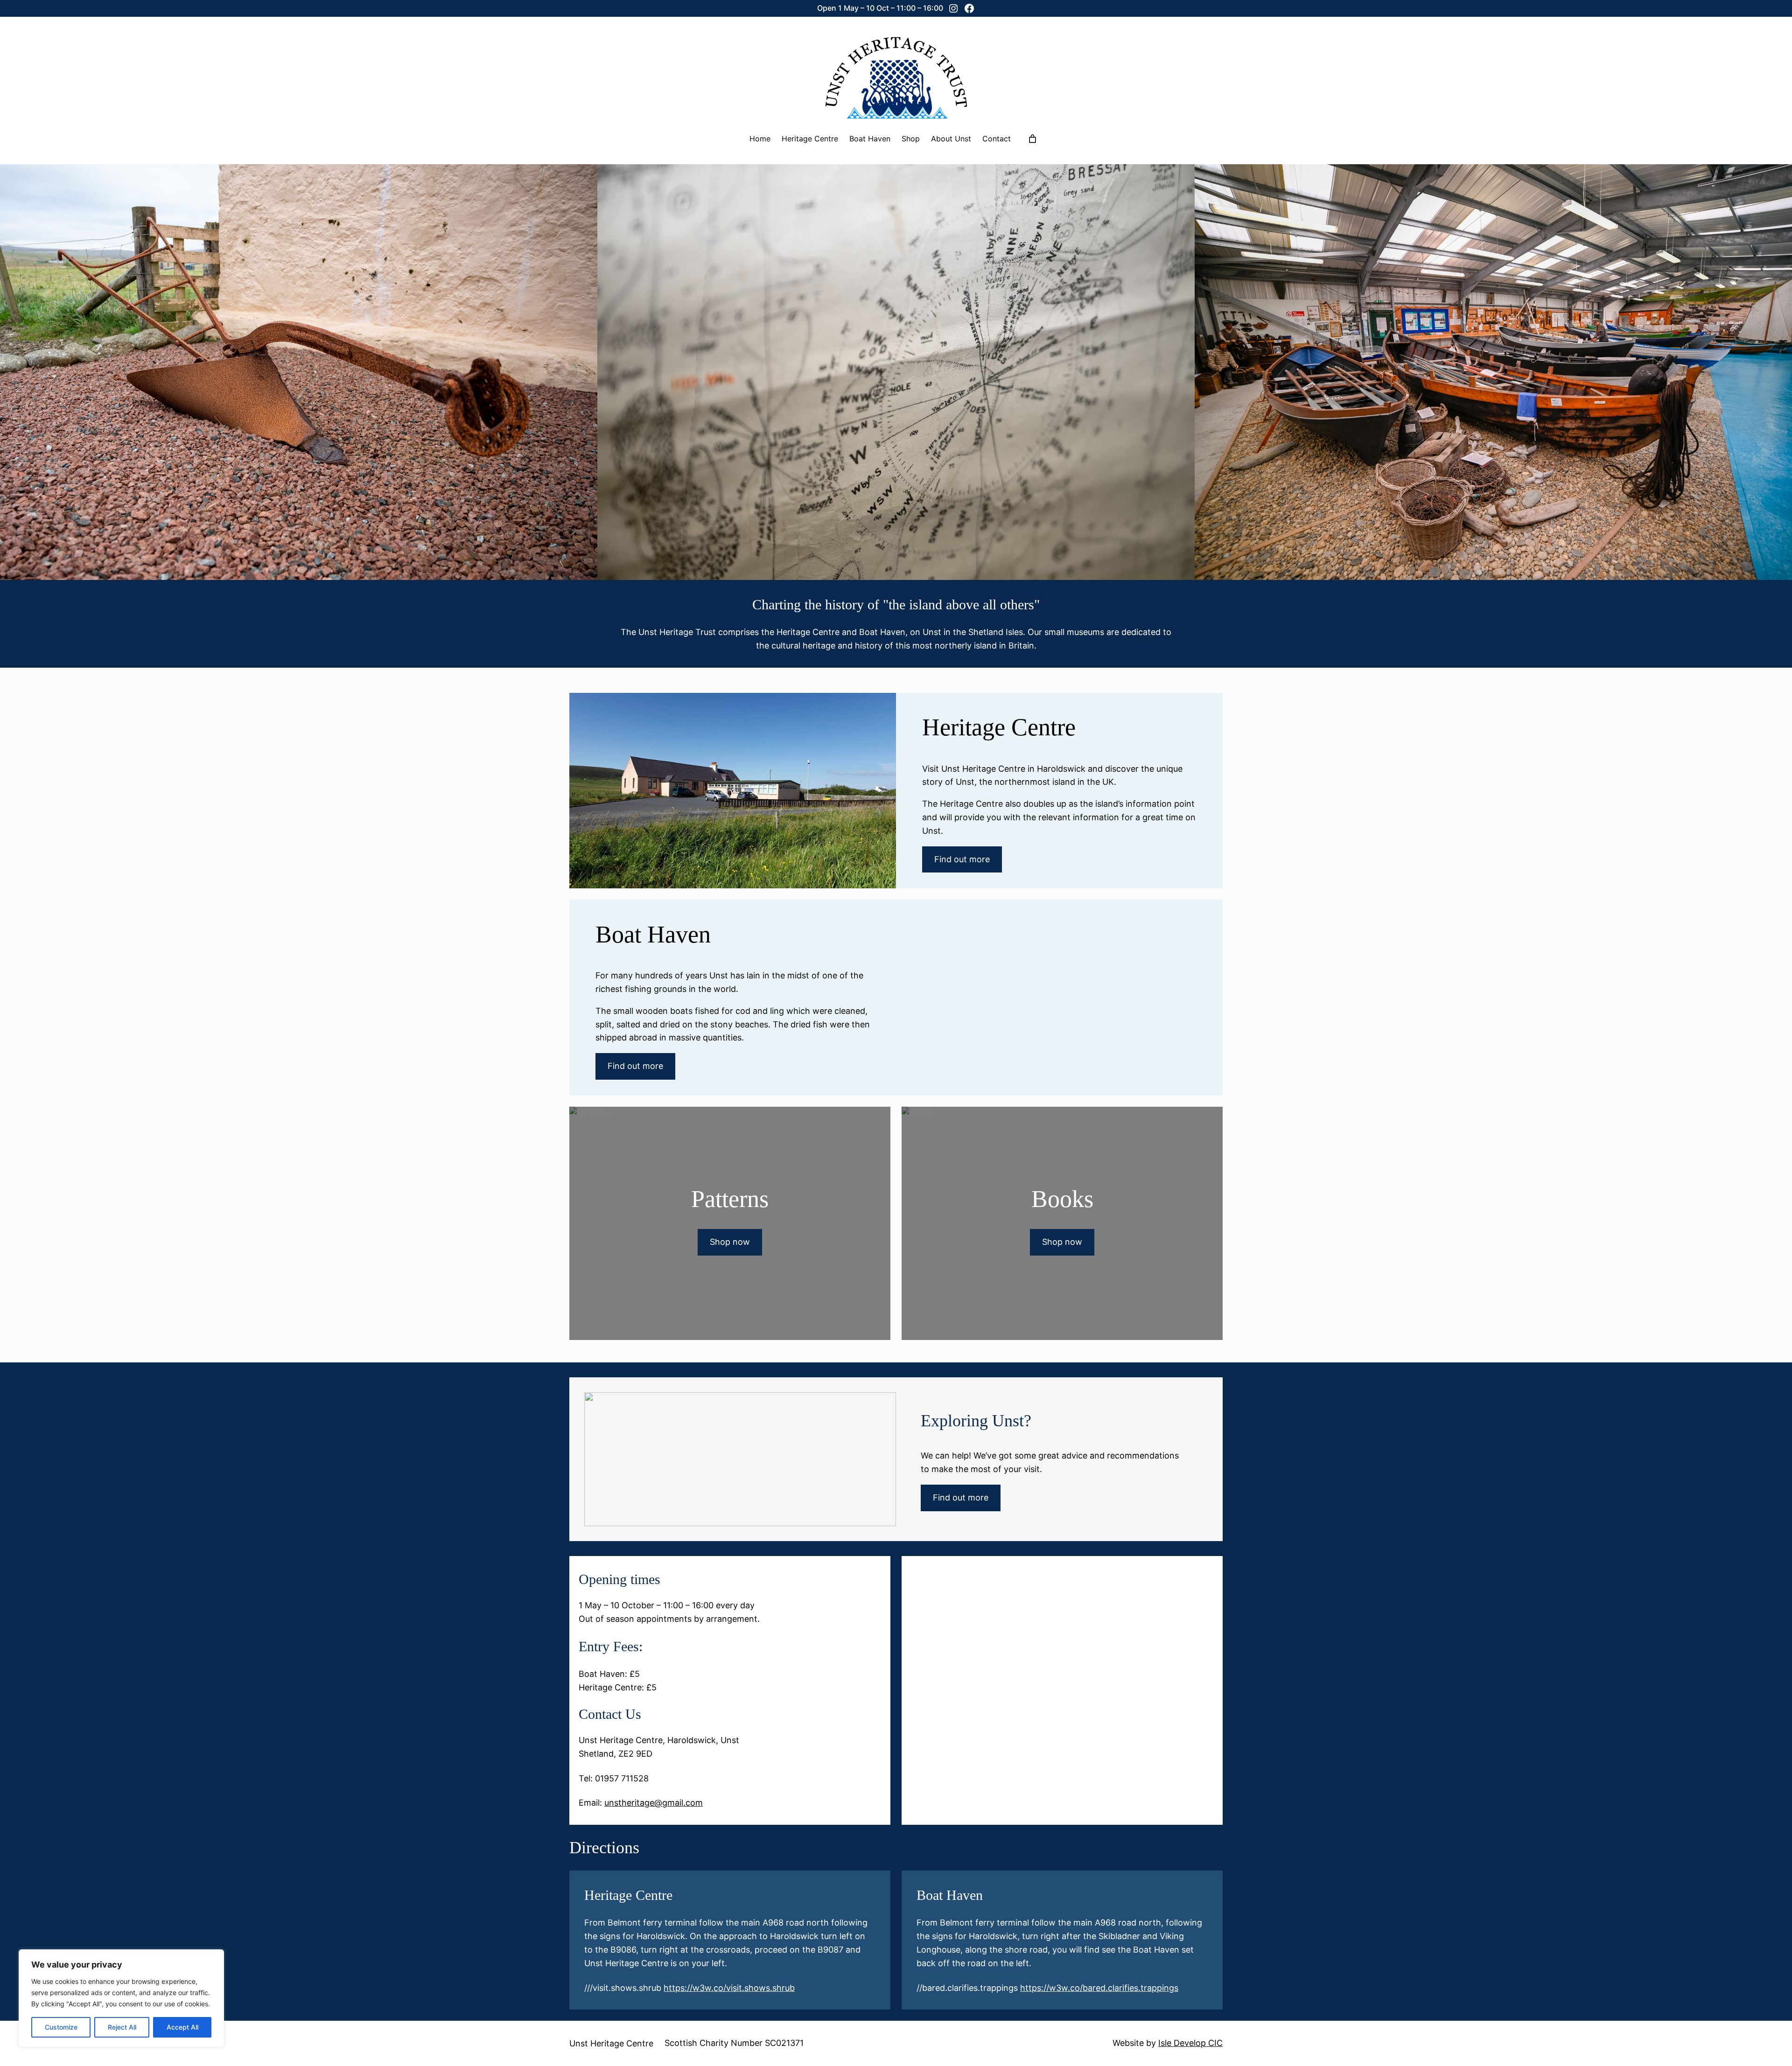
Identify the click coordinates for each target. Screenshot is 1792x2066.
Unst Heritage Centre (611, 2043)
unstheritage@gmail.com (654, 1803)
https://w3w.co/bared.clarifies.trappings (1099, 1988)
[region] (121, 1998)
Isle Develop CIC (1190, 2043)
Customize (61, 2027)
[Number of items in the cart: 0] (1032, 139)
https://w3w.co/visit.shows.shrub (729, 1988)
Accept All (182, 2027)
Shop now (730, 1242)
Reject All (122, 2027)
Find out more (962, 859)
